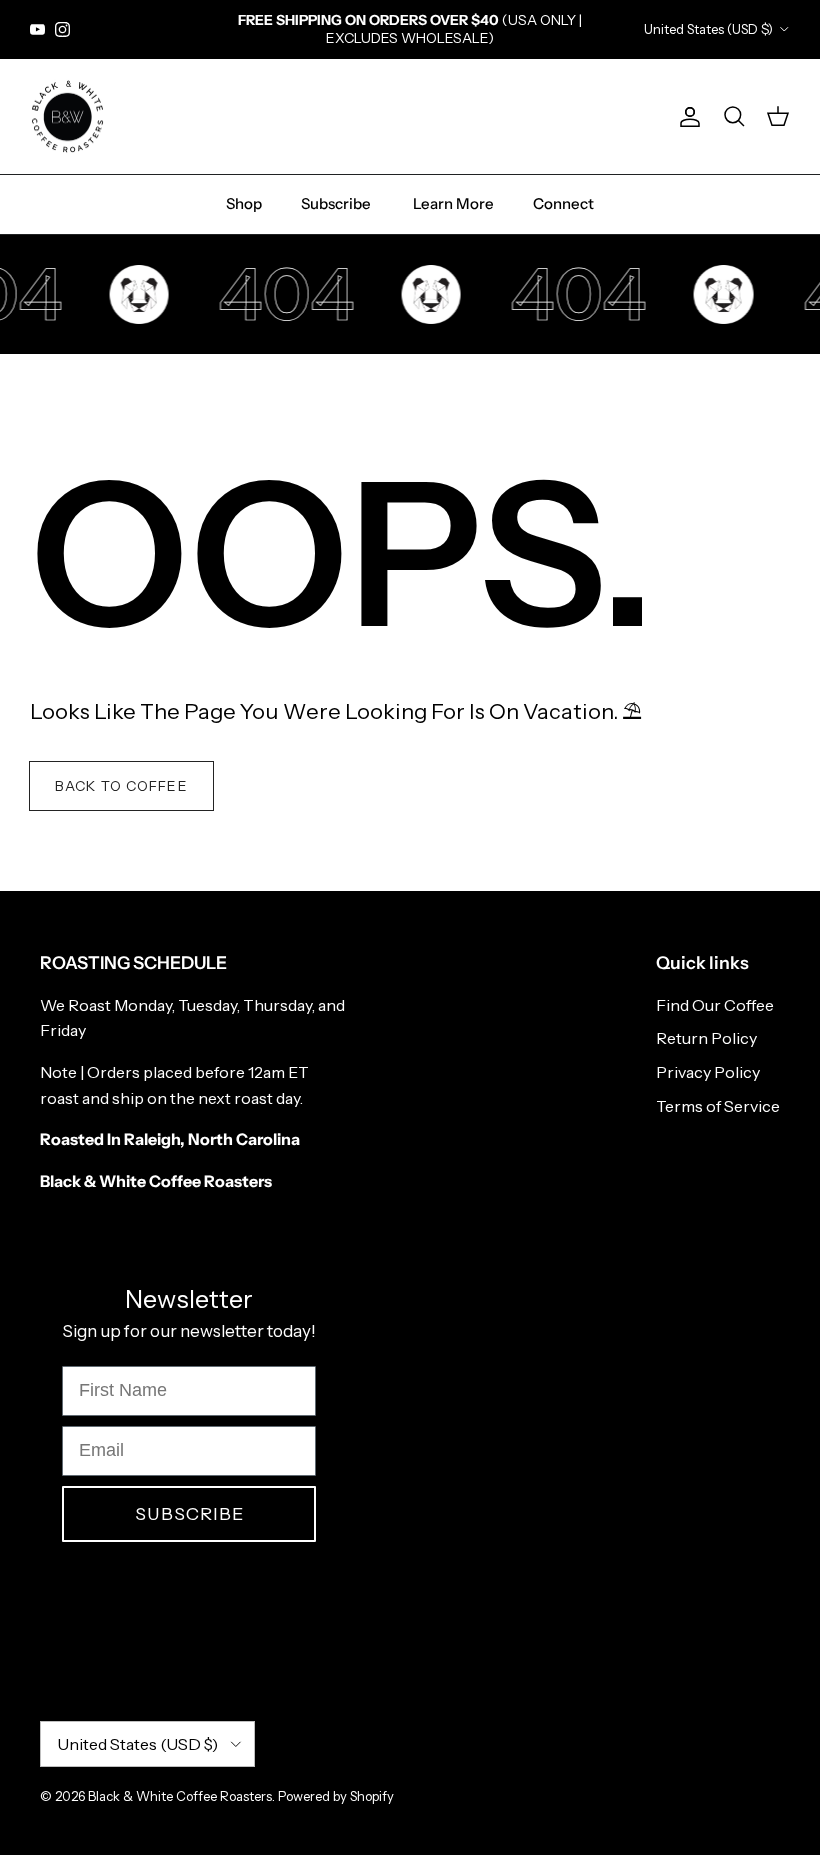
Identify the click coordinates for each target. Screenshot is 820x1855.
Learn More (453, 203)
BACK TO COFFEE (121, 786)
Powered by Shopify (336, 1796)
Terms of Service (718, 1106)
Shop (244, 203)
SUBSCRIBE (189, 1514)
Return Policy (706, 1038)
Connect (563, 203)
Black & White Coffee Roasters (180, 1796)
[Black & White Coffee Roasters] (67, 117)
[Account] (686, 117)
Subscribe (336, 203)
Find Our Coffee (715, 1005)
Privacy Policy (708, 1072)
